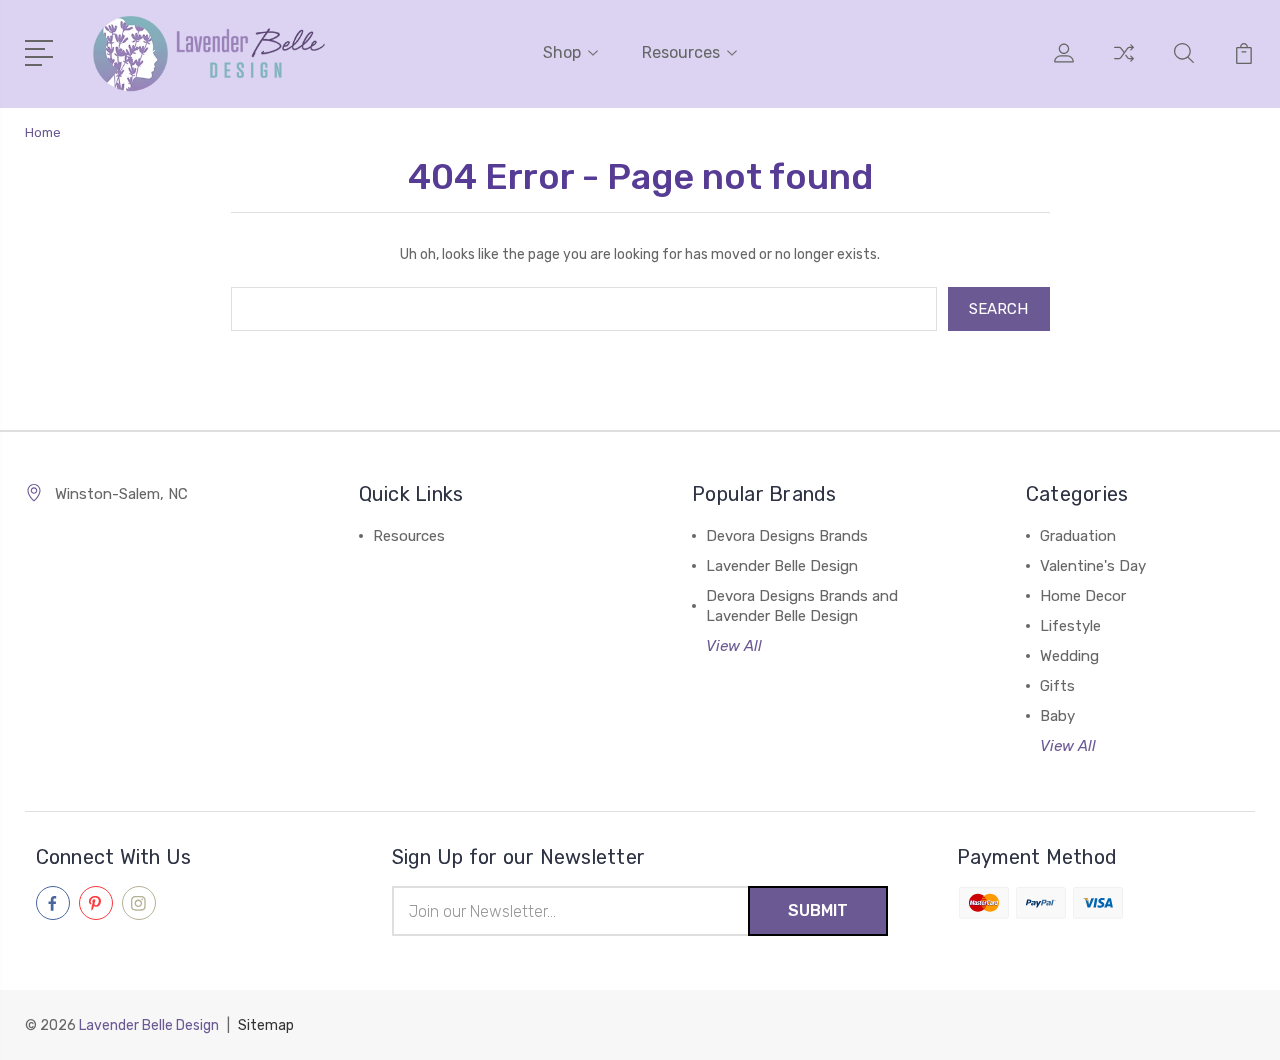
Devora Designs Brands (787, 536)
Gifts (1057, 686)
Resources (681, 52)
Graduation (1078, 536)
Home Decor (1083, 596)
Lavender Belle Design (782, 566)
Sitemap (266, 1025)
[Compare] (1124, 65)
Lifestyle (1070, 626)
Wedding (1069, 656)
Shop (562, 52)
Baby (1057, 716)
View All (734, 646)
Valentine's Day (1093, 566)
